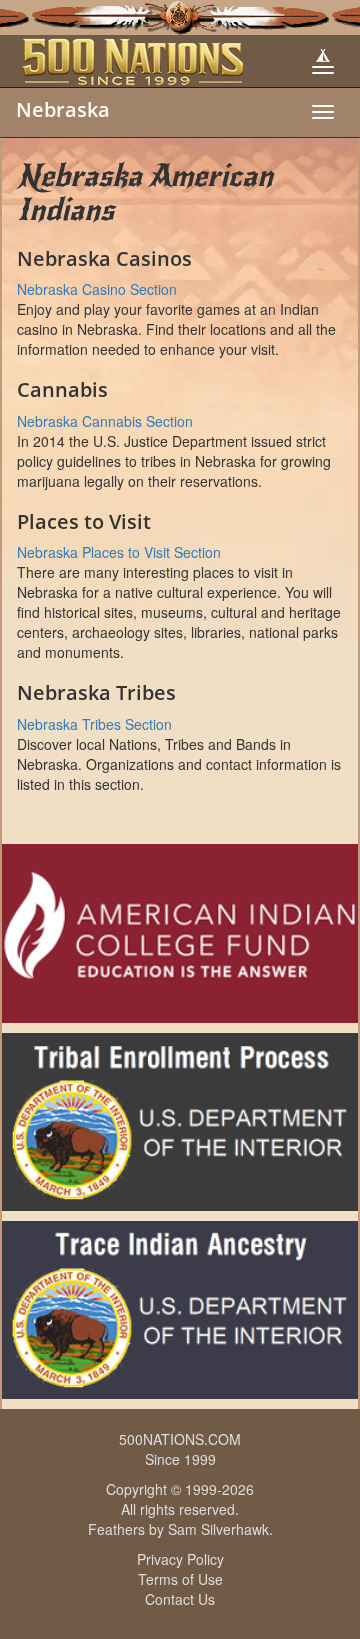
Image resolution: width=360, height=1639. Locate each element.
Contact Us (180, 1599)
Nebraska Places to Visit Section (119, 552)
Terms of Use (180, 1579)
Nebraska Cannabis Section (105, 421)
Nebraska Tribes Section (94, 724)
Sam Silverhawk (218, 1529)
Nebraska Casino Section (97, 289)
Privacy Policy (180, 1559)
